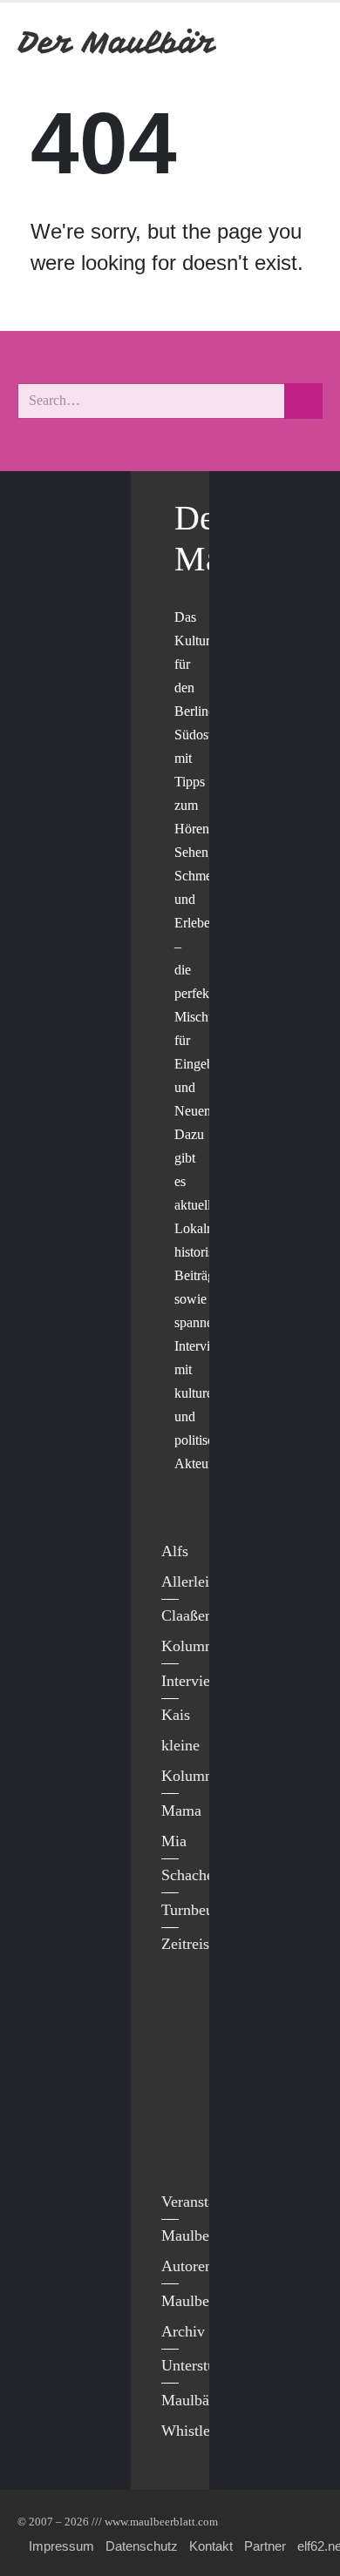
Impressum (61, 2546)
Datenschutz (142, 2546)
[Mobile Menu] (302, 42)
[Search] (303, 401)
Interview (191, 1681)
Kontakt (211, 2546)
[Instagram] (179, 2116)
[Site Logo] (118, 42)
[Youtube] (179, 2079)
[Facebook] (179, 2008)
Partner (265, 2546)
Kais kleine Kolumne (190, 1745)
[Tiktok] (179, 2151)
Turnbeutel (195, 1910)
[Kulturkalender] (260, 42)
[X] (179, 2043)
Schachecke (198, 1875)
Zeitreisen (193, 1944)
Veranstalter (199, 2202)
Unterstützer (200, 2365)
